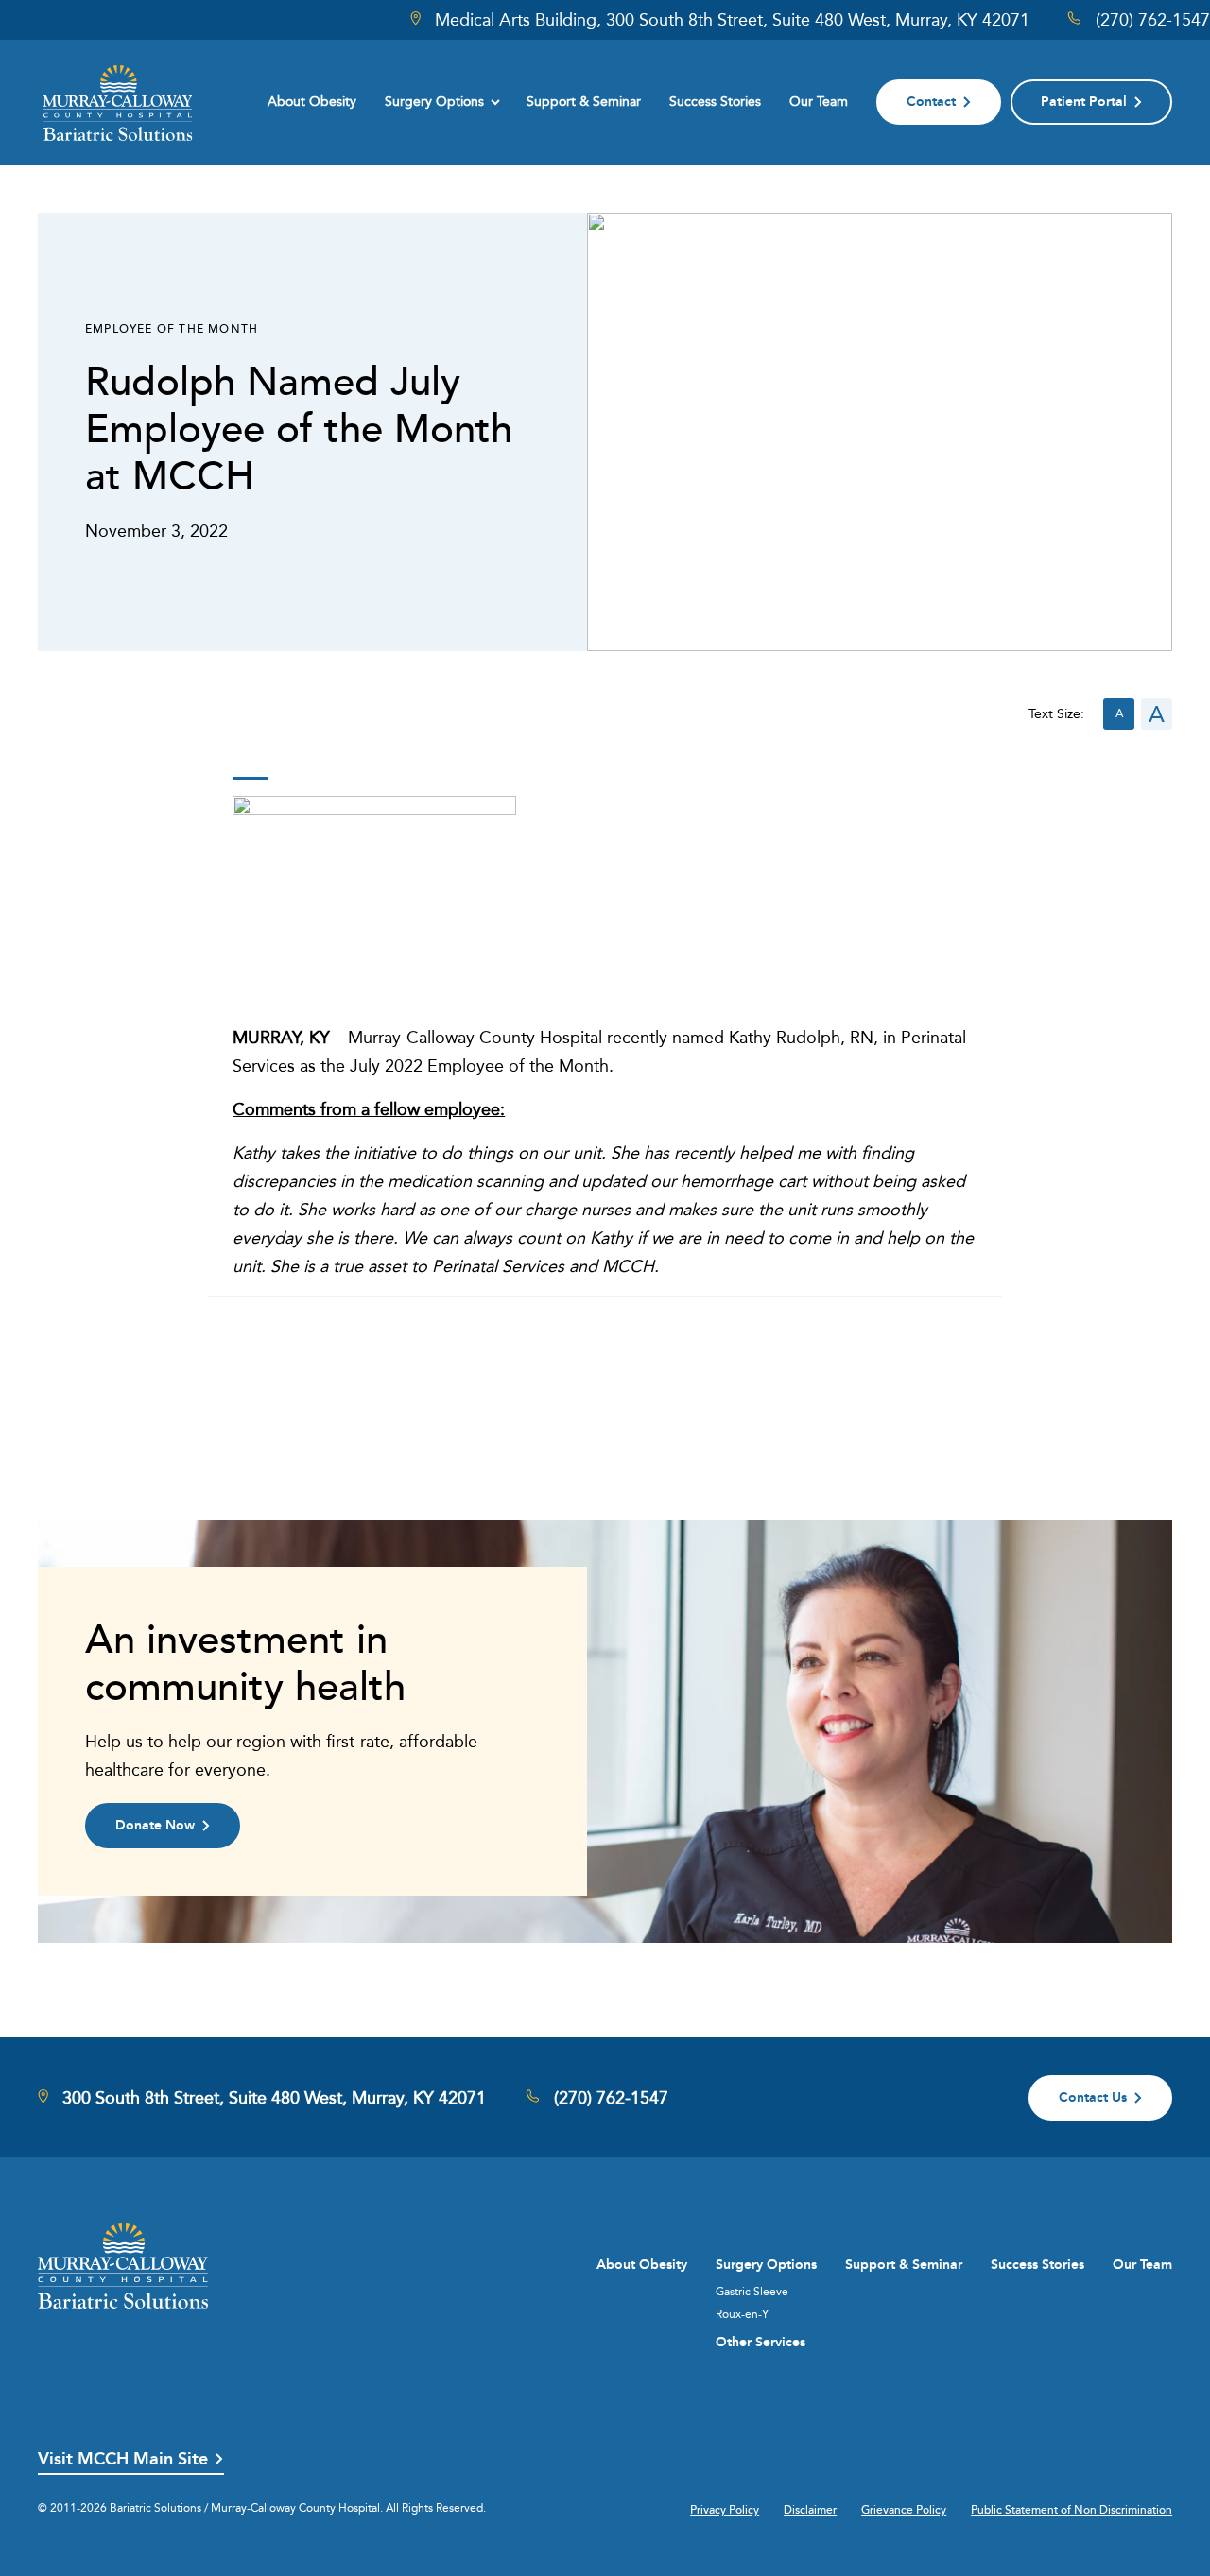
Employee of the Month (172, 328)
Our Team (819, 101)
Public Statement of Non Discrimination (1072, 2510)
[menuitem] (312, 102)
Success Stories (715, 101)
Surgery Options (434, 101)
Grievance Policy (904, 2510)
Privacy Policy (725, 2510)
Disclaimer (810, 2510)
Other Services (761, 2342)
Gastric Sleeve (752, 2292)
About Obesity (312, 101)
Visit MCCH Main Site (123, 2459)
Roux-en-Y (742, 2314)
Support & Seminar (584, 101)
